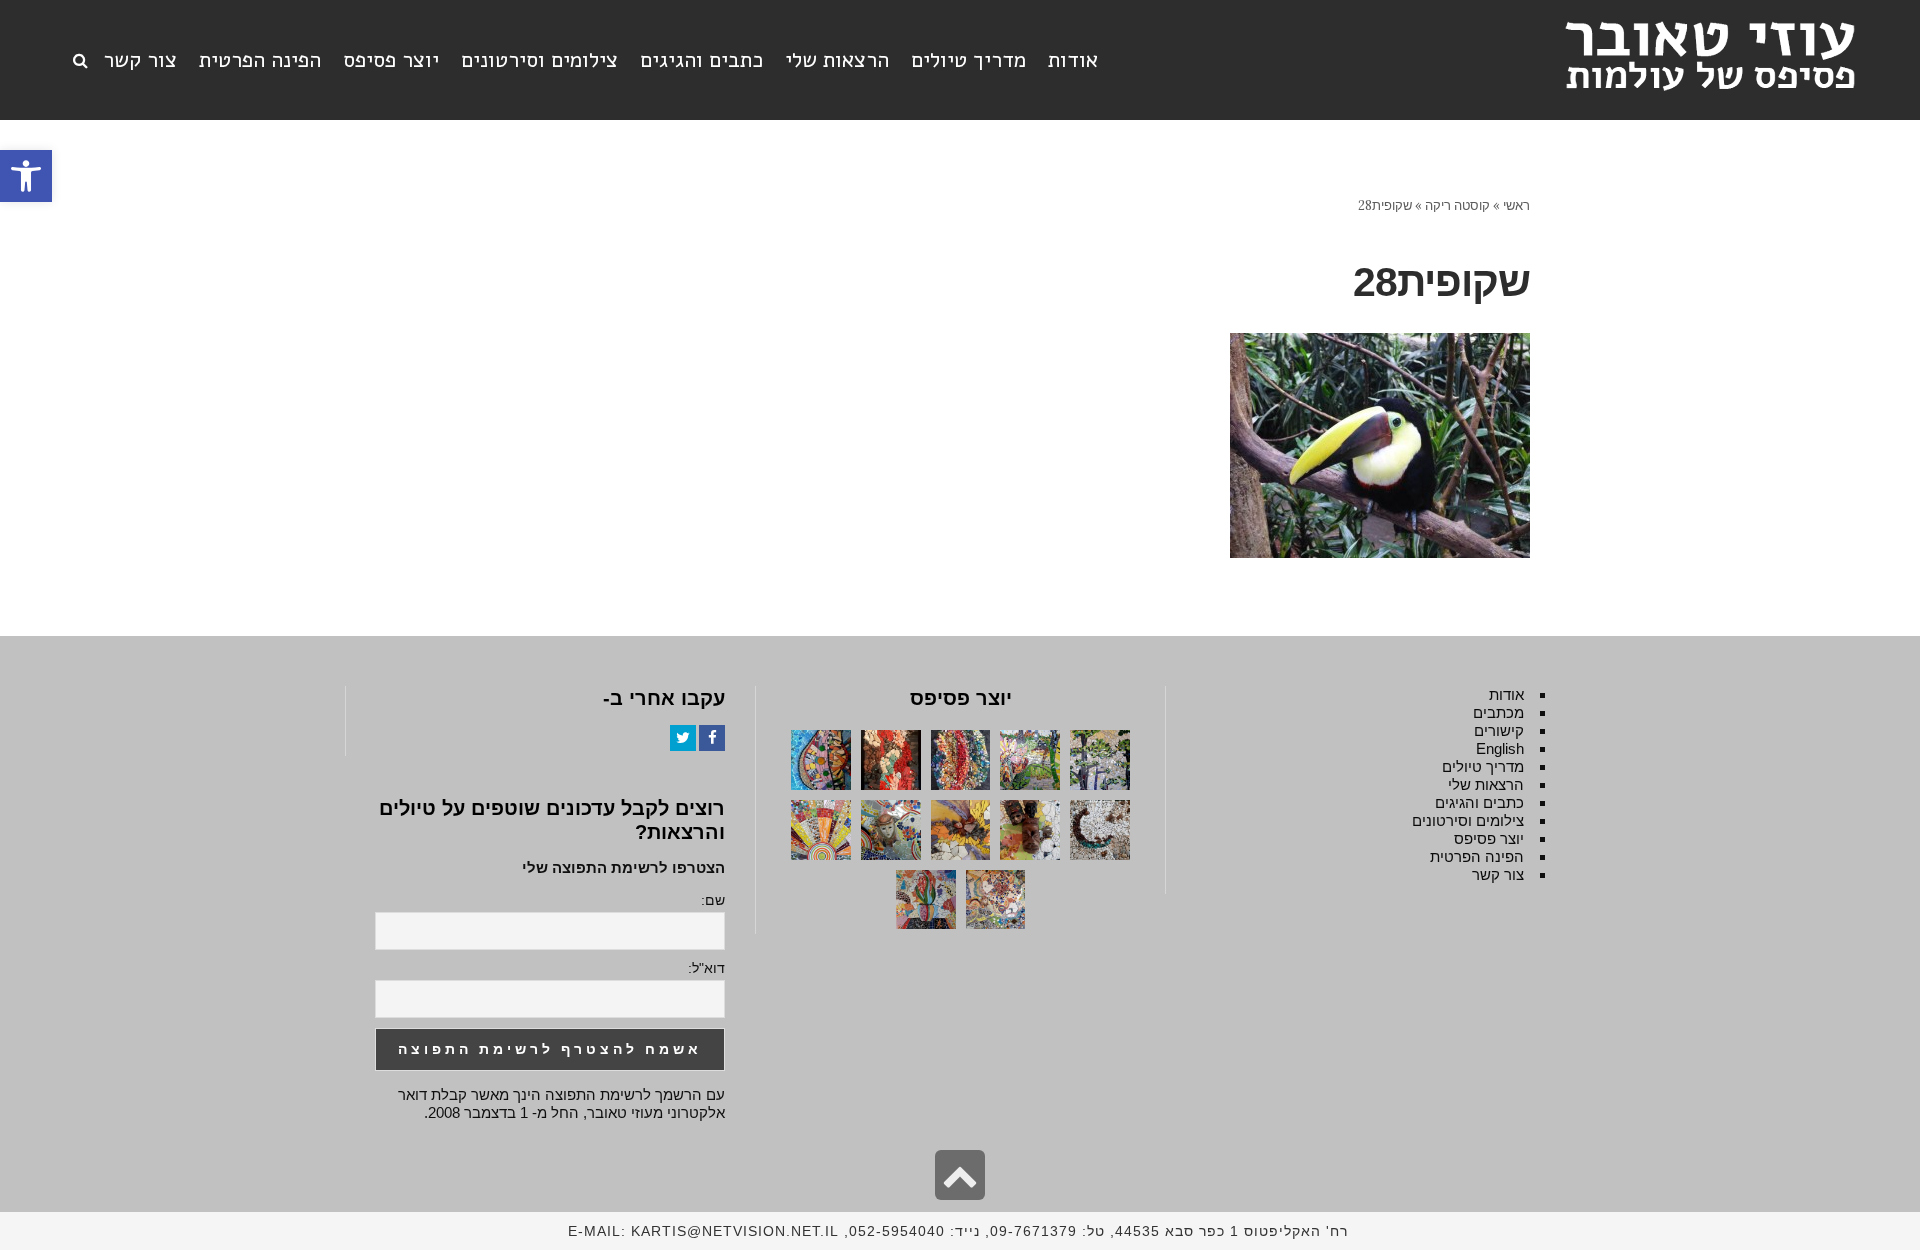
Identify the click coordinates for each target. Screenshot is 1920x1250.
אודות (1506, 694)
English (1500, 748)
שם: (713, 900)
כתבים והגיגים (1479, 802)
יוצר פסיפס (1489, 838)
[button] (26, 176)
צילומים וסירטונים (1468, 820)
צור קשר (1498, 874)
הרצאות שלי (1486, 784)
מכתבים (1498, 712)
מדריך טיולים (1483, 766)
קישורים (1499, 730)
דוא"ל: (706, 968)
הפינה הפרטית (1477, 856)
